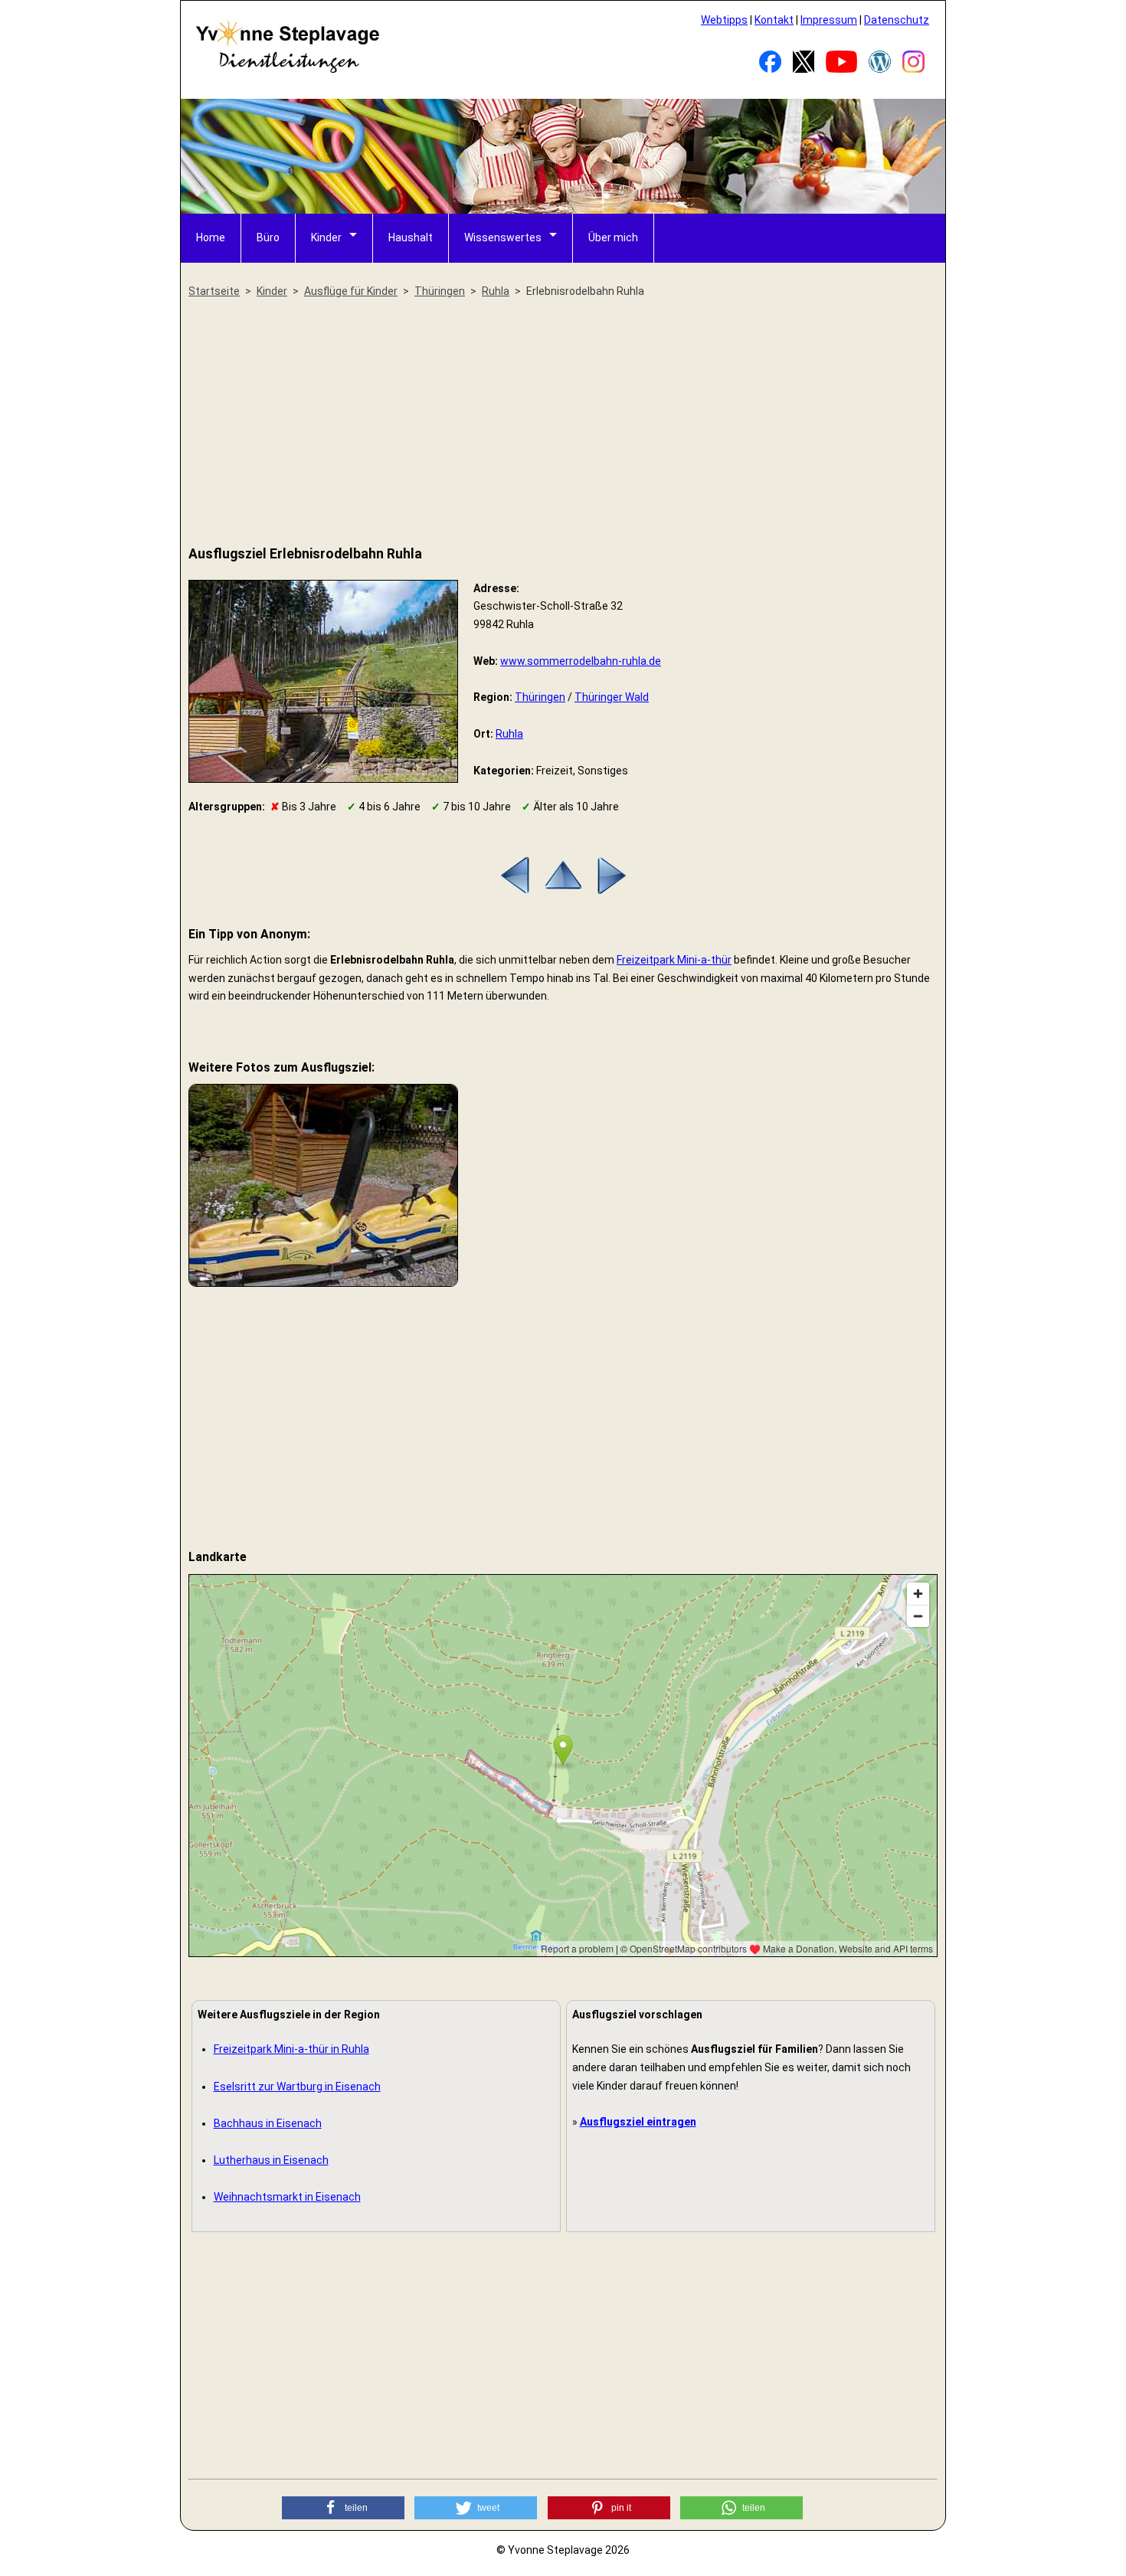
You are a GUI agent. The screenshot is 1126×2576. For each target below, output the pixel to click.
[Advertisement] (563, 423)
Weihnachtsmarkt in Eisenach (287, 2197)
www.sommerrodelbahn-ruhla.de (581, 661)
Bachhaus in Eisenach (268, 2123)
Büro (268, 237)
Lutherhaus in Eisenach (271, 2160)
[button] (343, 2508)
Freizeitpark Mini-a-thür (674, 960)
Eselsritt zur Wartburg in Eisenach (297, 2087)
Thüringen (540, 697)
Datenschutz (897, 20)
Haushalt (411, 237)
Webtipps (724, 20)
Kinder (326, 237)
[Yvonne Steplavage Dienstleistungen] (287, 70)
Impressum (829, 20)
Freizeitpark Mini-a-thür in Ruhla (291, 2049)
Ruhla (509, 734)
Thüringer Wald (612, 697)
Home (211, 237)
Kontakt (774, 20)
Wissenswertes (503, 237)
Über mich (613, 237)
